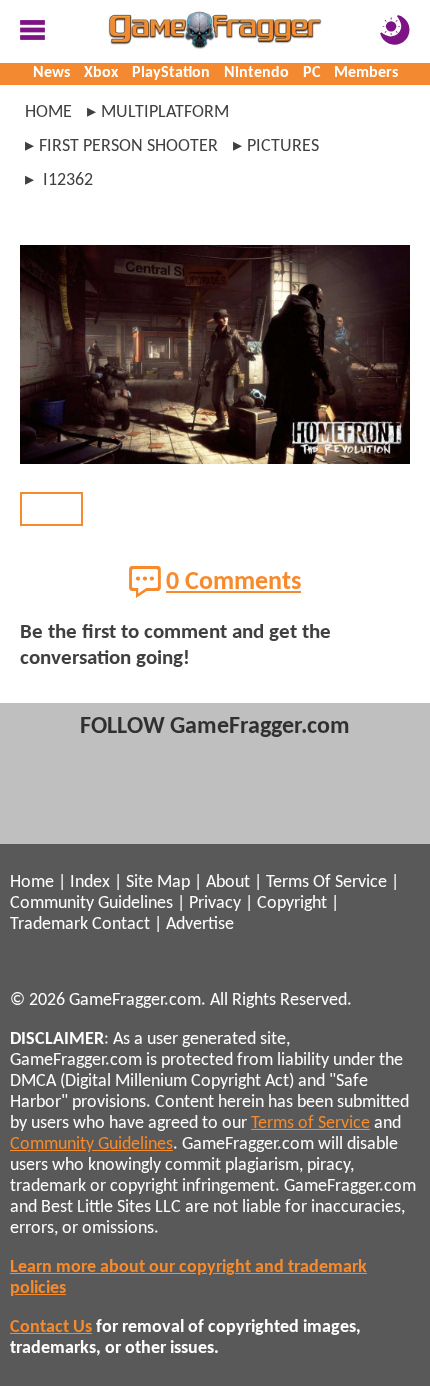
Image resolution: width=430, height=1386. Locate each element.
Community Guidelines (91, 903)
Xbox (101, 73)
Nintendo (256, 73)
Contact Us (51, 1327)
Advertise (200, 924)
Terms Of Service (326, 882)
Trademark (49, 924)
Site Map (158, 882)
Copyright (292, 903)
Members (366, 73)
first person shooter (128, 146)
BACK (51, 508)
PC (311, 73)
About (228, 882)
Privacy (215, 903)
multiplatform (165, 112)
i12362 (66, 180)
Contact (121, 924)
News (51, 73)
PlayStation (171, 73)
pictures (283, 146)
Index (90, 882)
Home (48, 112)
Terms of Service (310, 1123)
